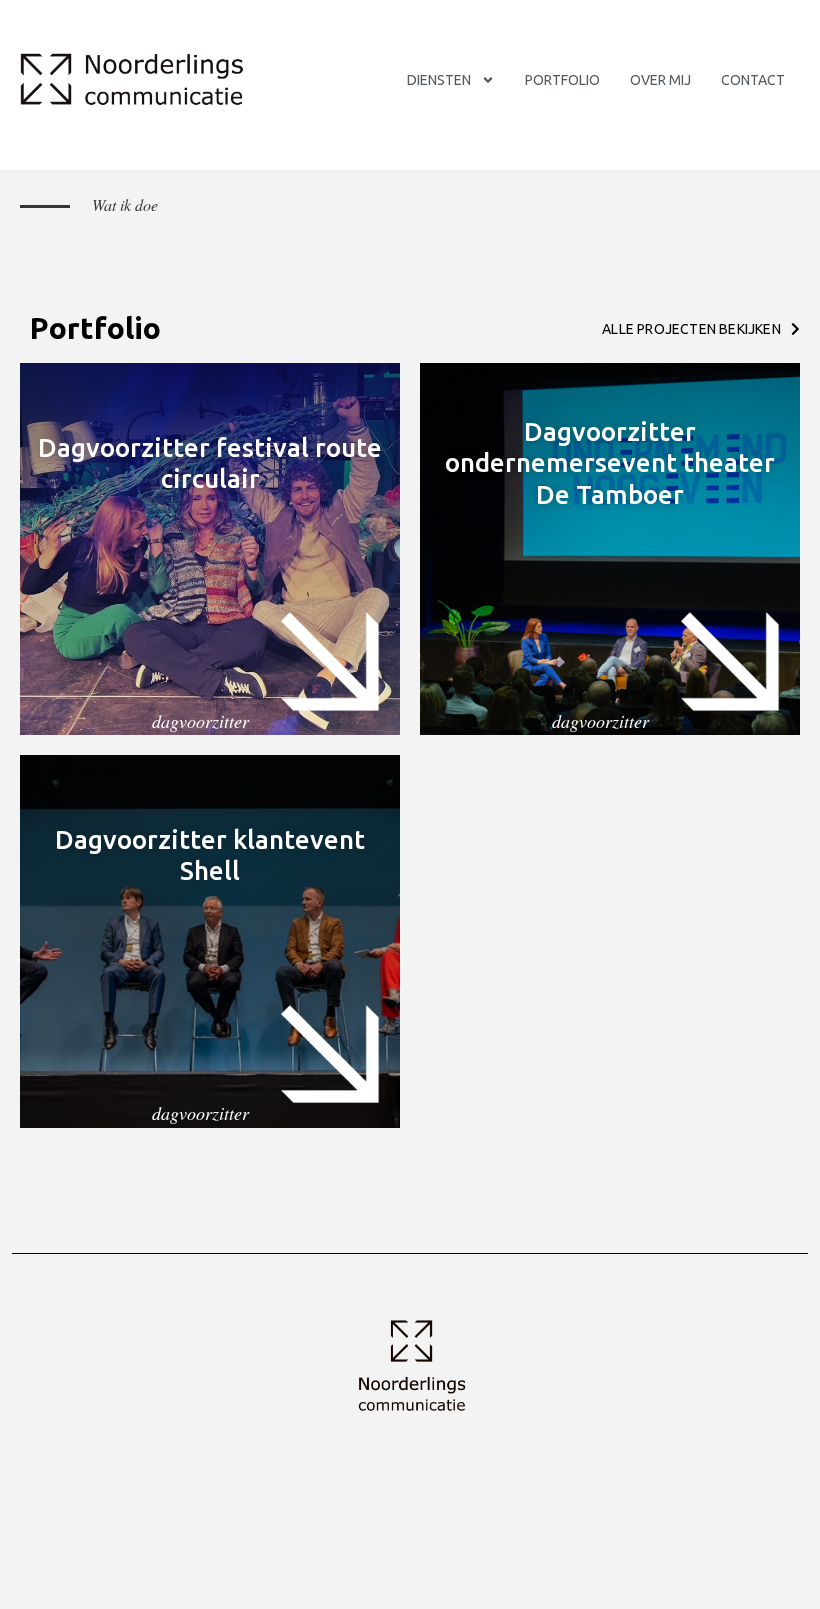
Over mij (660, 80)
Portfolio (562, 80)
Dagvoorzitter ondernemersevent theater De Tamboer (610, 462)
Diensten (439, 80)
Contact (753, 80)
